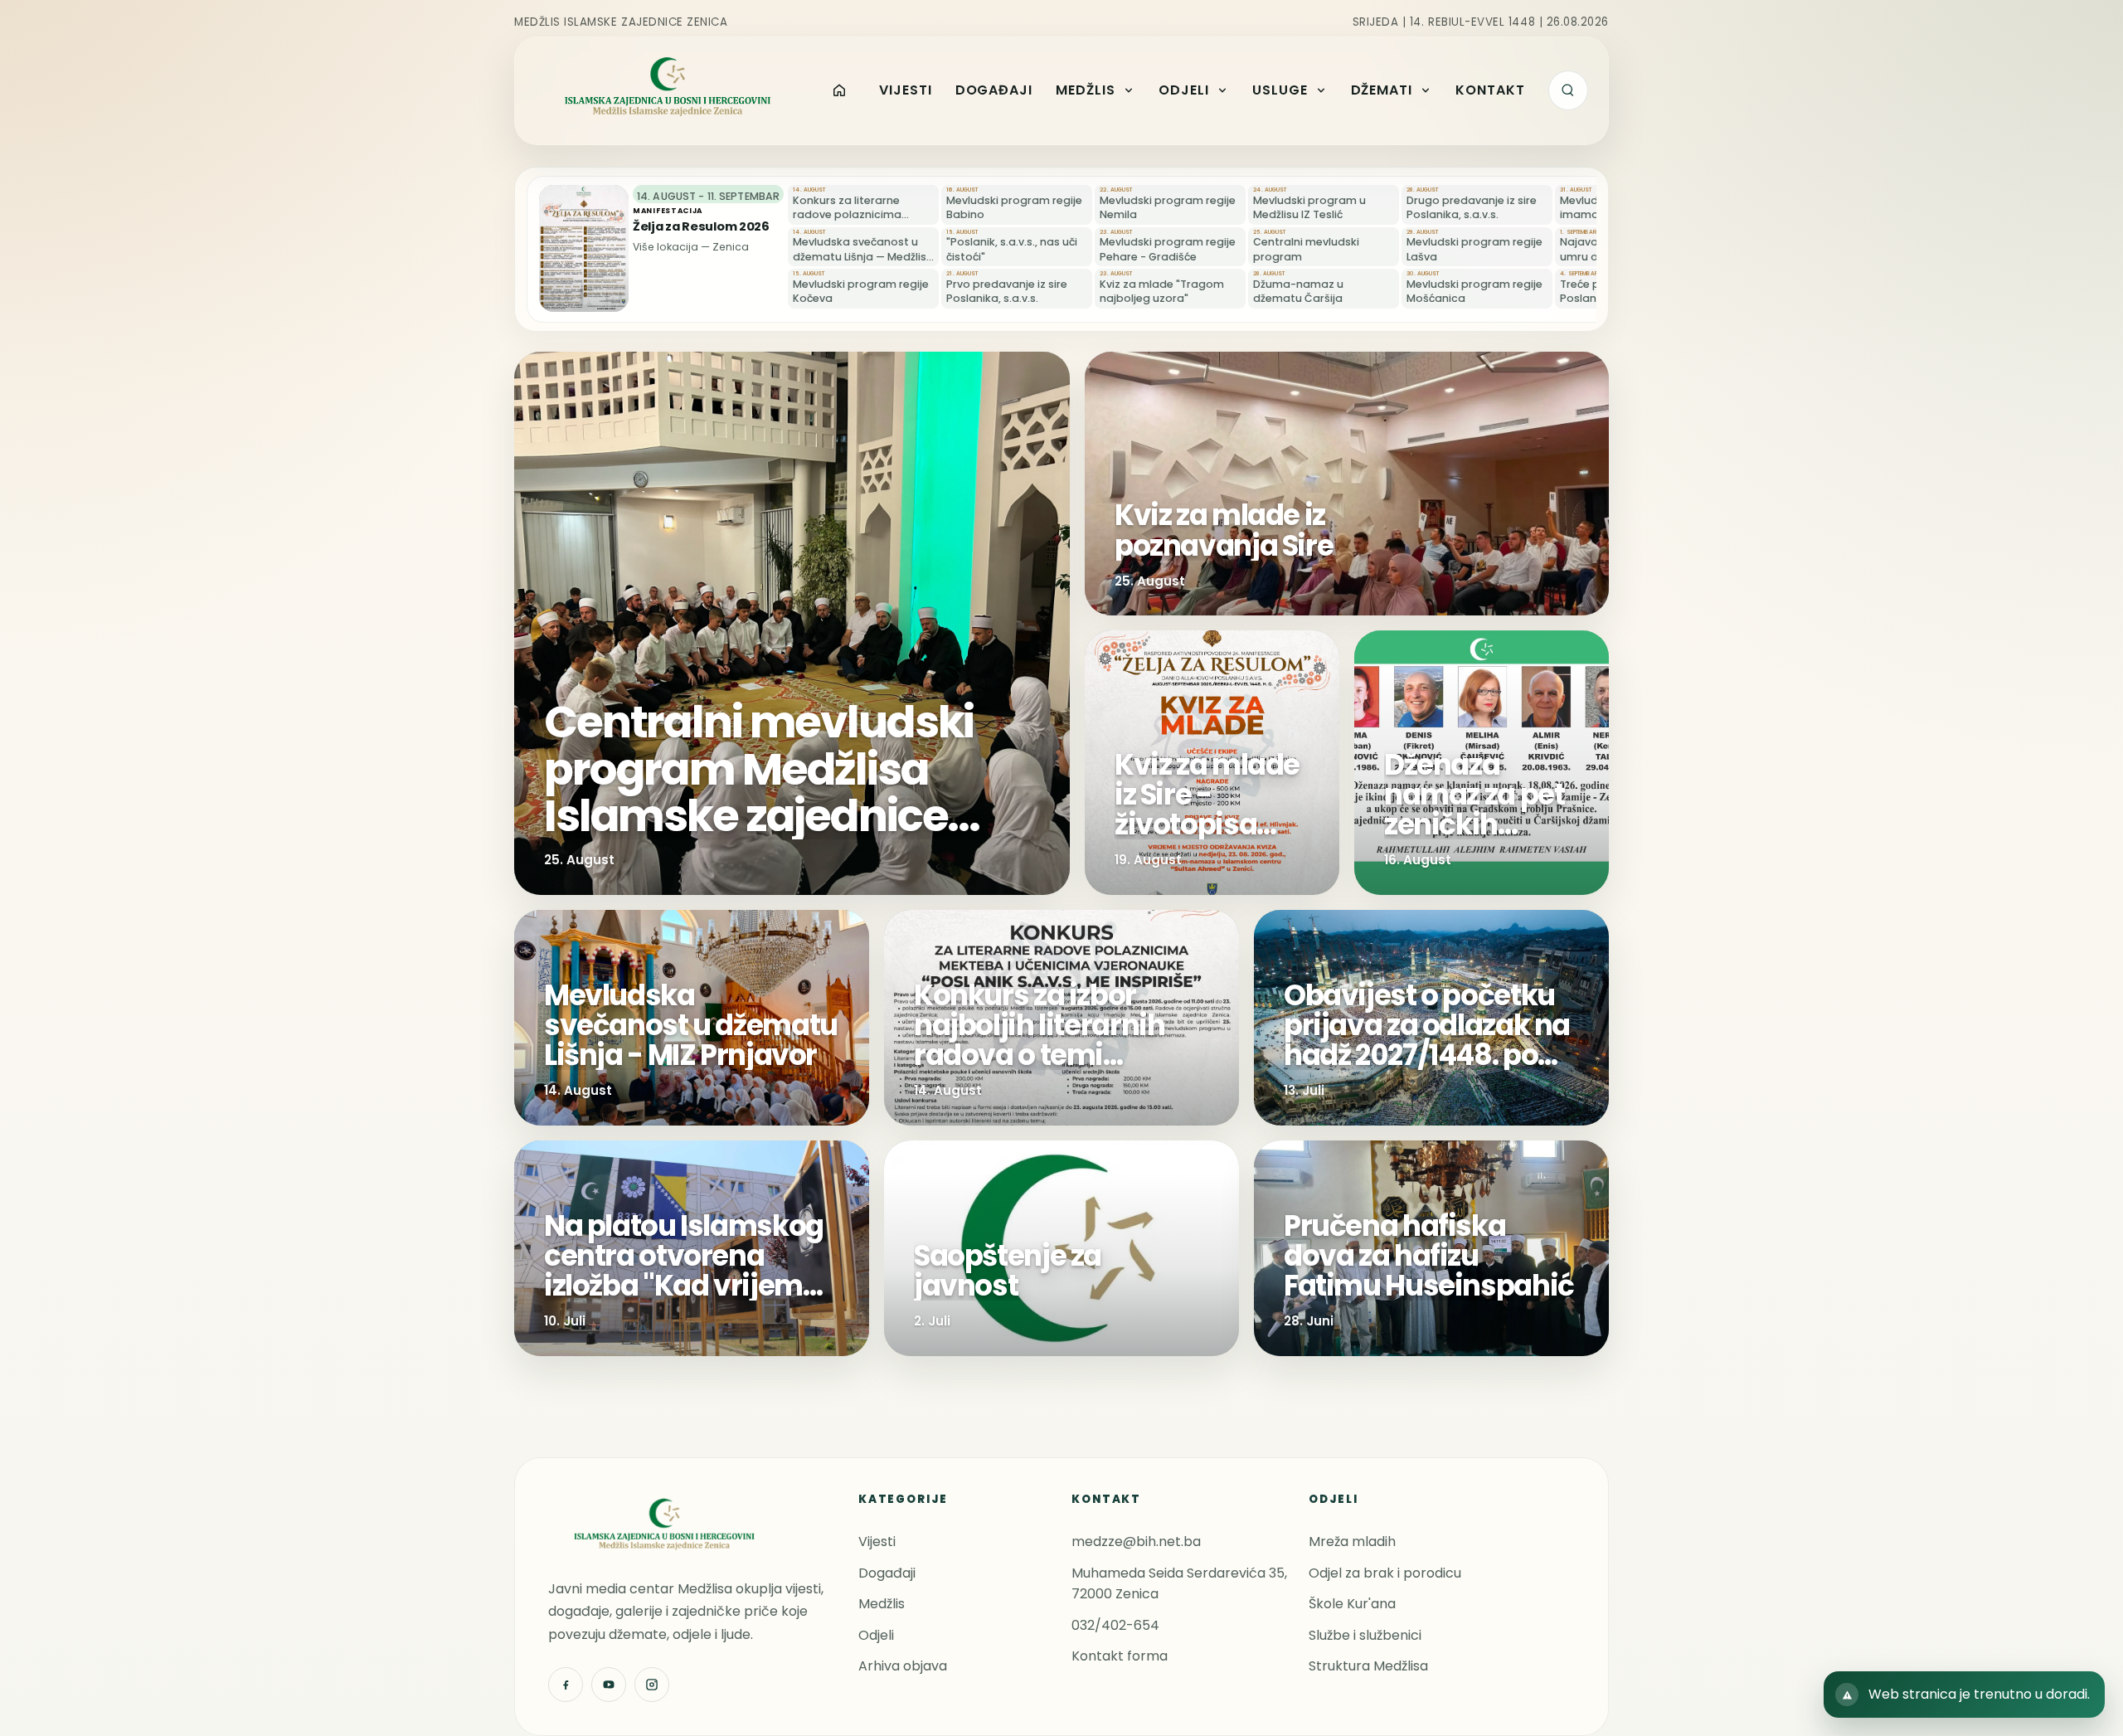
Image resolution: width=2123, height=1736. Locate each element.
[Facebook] (566, 1685)
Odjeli (876, 1635)
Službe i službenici (1365, 1635)
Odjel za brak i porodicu (1385, 1573)
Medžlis (882, 1604)
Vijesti (877, 1541)
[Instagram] (652, 1685)
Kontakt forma (1120, 1656)
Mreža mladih (1352, 1541)
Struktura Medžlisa (1368, 1666)
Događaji (887, 1573)
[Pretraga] (1568, 90)
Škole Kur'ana (1352, 1604)
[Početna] (840, 90)
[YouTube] (609, 1685)
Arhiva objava (903, 1666)
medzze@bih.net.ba (1136, 1541)
